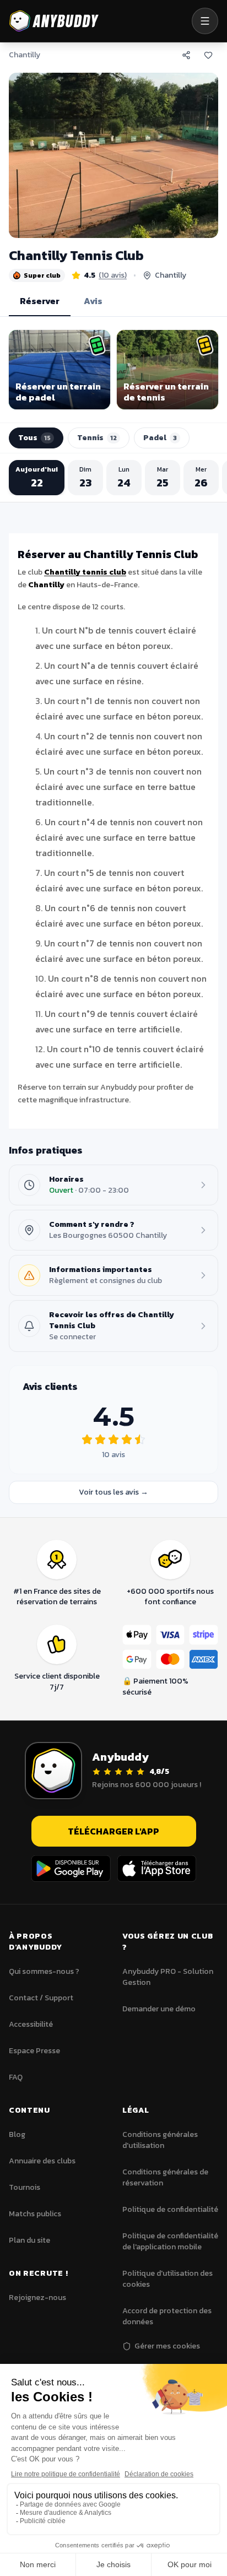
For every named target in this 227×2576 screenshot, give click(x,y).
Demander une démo (159, 2009)
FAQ (16, 2077)
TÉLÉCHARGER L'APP (113, 1831)
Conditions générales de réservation (165, 2177)
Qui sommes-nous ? (44, 1971)
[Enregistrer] (208, 55)
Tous (34, 438)
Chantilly (25, 55)
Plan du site (29, 2240)
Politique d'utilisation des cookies (167, 2279)
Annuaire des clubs (42, 2161)
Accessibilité (31, 2024)
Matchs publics (35, 2214)
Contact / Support (41, 1998)
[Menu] (205, 21)
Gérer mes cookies (167, 2346)
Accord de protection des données (167, 2316)
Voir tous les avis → (113, 1492)
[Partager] (186, 55)
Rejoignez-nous (37, 2298)
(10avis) (113, 275)
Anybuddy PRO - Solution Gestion (168, 1977)
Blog (17, 2134)
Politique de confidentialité (170, 2209)
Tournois (25, 2187)
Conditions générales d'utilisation (160, 2140)
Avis (93, 301)
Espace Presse (34, 2051)
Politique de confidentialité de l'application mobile (170, 2241)
